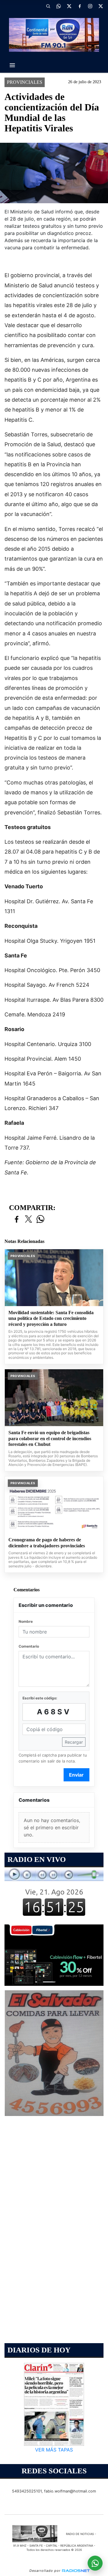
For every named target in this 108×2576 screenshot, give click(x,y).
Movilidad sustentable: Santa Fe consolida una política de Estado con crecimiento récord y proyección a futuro (51, 1318)
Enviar (76, 1775)
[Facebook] (79, 6)
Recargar (74, 1742)
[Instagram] (90, 6)
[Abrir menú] (12, 65)
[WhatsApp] (58, 6)
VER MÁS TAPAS (54, 2450)
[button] (48, 6)
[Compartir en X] (28, 1219)
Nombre (26, 1621)
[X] (69, 6)
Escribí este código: (40, 1698)
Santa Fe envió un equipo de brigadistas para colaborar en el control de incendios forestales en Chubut (50, 1438)
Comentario (29, 1646)
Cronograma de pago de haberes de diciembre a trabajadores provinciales (47, 1543)
